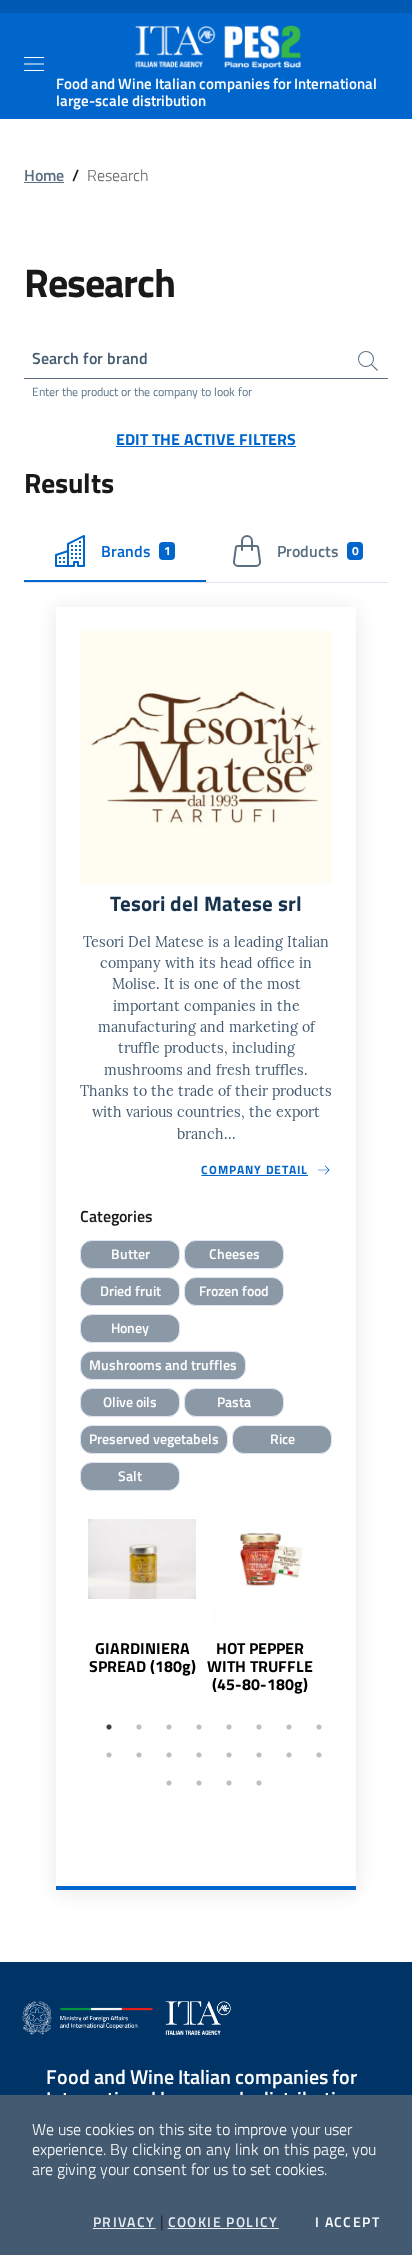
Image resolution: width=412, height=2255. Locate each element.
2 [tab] (139, 1727)
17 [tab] (169, 1783)
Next (347, 1631)
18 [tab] (199, 1783)
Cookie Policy (223, 2222)
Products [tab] (318, 551)
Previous (65, 1631)
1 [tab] (109, 1727)
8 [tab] (319, 1727)
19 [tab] (229, 1783)
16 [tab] (319, 1755)
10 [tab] (139, 1755)
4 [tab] (199, 1727)
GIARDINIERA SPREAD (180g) (142, 1657)
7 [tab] (289, 1727)
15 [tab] (289, 1755)
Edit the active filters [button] (206, 439)
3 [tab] (169, 1727)
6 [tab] (259, 1727)
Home (44, 175)
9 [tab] (109, 1755)
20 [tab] (259, 1783)
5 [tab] (229, 1727)
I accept (347, 2222)
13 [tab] (229, 1755)
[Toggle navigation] (34, 64)
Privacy (124, 2222)
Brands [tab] (136, 551)
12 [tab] (199, 1755)
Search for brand (90, 358)
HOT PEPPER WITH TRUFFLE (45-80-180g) (260, 1666)
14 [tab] (259, 1755)
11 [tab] (169, 1755)
